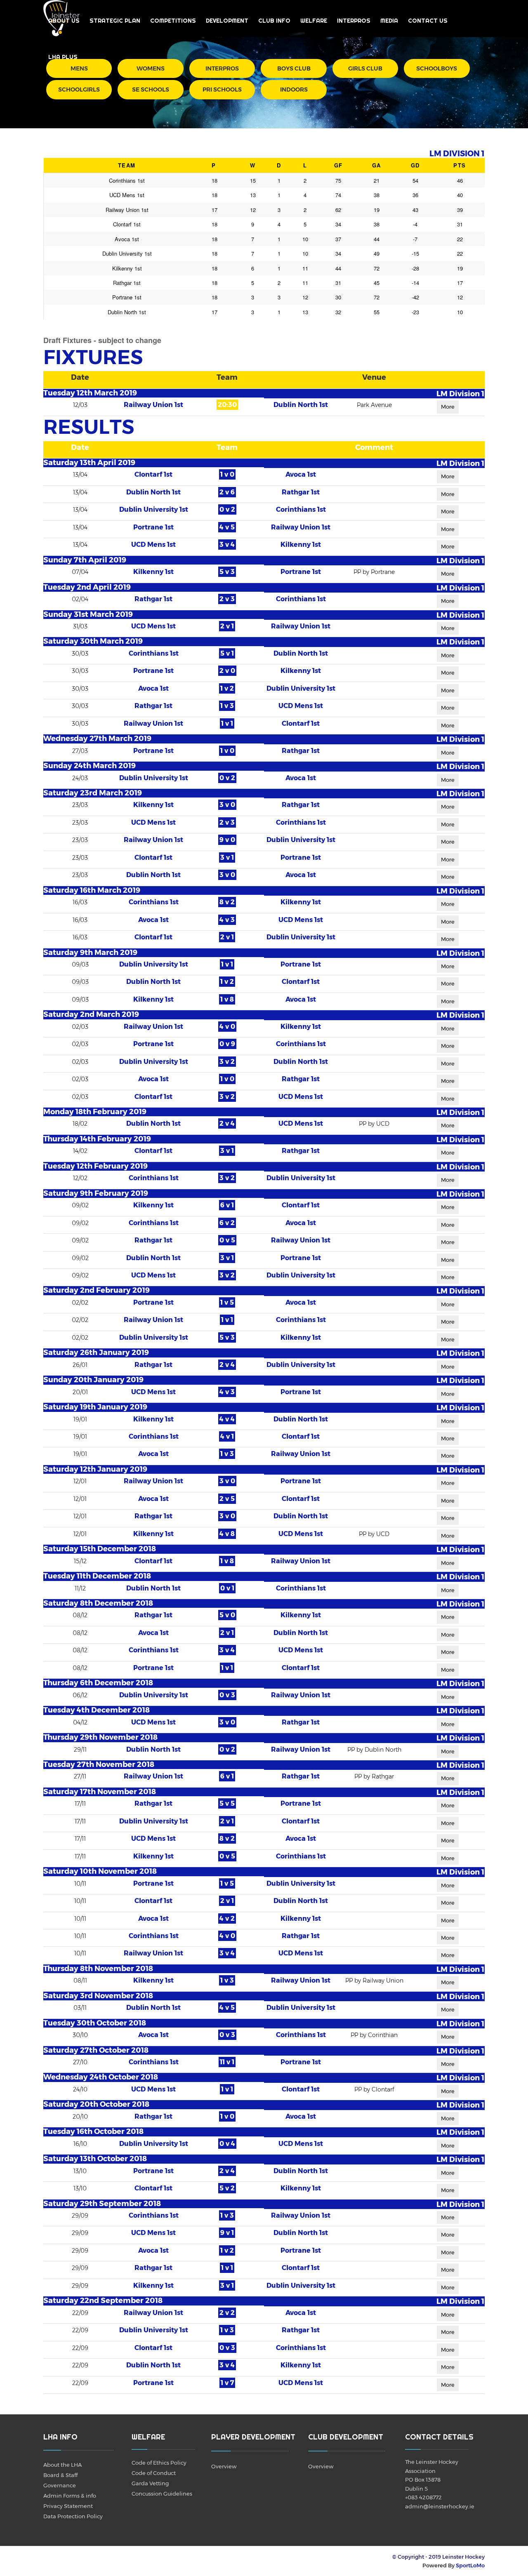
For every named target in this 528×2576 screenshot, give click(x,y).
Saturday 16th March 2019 (92, 890)
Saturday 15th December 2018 (100, 1549)
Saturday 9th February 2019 (96, 1193)
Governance (60, 2485)
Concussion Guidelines (162, 2494)
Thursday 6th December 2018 (98, 1683)
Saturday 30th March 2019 (93, 641)
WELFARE (314, 21)
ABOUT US (64, 21)
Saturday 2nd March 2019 (91, 1014)
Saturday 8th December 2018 (98, 1603)
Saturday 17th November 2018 (100, 1792)
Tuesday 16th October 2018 (93, 2131)
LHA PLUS (63, 57)
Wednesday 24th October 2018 (101, 2077)
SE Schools (151, 89)
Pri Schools (222, 89)
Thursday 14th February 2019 (97, 1139)
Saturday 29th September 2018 (102, 2204)
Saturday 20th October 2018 (96, 2104)
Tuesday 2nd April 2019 (87, 587)
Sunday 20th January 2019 (93, 1380)
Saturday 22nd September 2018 (103, 2301)
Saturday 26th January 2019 (96, 1353)
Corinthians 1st (301, 509)
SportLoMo (470, 2565)
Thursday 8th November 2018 (98, 1969)
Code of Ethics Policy (159, 2463)
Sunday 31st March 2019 (88, 614)
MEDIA (389, 21)
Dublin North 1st (301, 405)
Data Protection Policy (73, 2516)
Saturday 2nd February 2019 (97, 1290)
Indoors (294, 89)
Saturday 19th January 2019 (95, 1407)
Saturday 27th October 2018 (96, 2050)
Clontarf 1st (153, 474)
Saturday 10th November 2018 (100, 1871)
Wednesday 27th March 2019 (97, 739)
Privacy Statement (68, 2506)
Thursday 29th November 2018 (100, 1737)
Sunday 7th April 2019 (85, 560)
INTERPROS (354, 21)
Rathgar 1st (301, 492)
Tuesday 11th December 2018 (97, 1576)
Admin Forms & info (70, 2496)
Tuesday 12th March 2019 (90, 393)
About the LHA (62, 2465)
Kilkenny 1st (301, 545)
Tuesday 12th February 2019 (95, 1166)
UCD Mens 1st (153, 545)
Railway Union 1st (153, 405)
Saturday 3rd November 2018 (98, 1996)
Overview (224, 2466)
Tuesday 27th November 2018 (99, 1764)
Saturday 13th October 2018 (95, 2159)
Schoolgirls (79, 89)
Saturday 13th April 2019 (89, 463)
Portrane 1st (153, 527)
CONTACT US (428, 21)
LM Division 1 (460, 394)
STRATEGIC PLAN (115, 21)
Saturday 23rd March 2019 (93, 793)
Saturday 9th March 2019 (90, 953)
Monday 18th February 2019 (95, 1112)
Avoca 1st (301, 474)
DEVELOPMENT (227, 21)
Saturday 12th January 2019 (95, 1469)
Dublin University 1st (154, 509)
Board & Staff (60, 2475)
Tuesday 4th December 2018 (97, 1710)
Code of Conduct (154, 2473)
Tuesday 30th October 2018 (95, 2023)
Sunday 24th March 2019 (90, 766)
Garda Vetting (150, 2483)
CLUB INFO (274, 21)
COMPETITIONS (173, 21)
